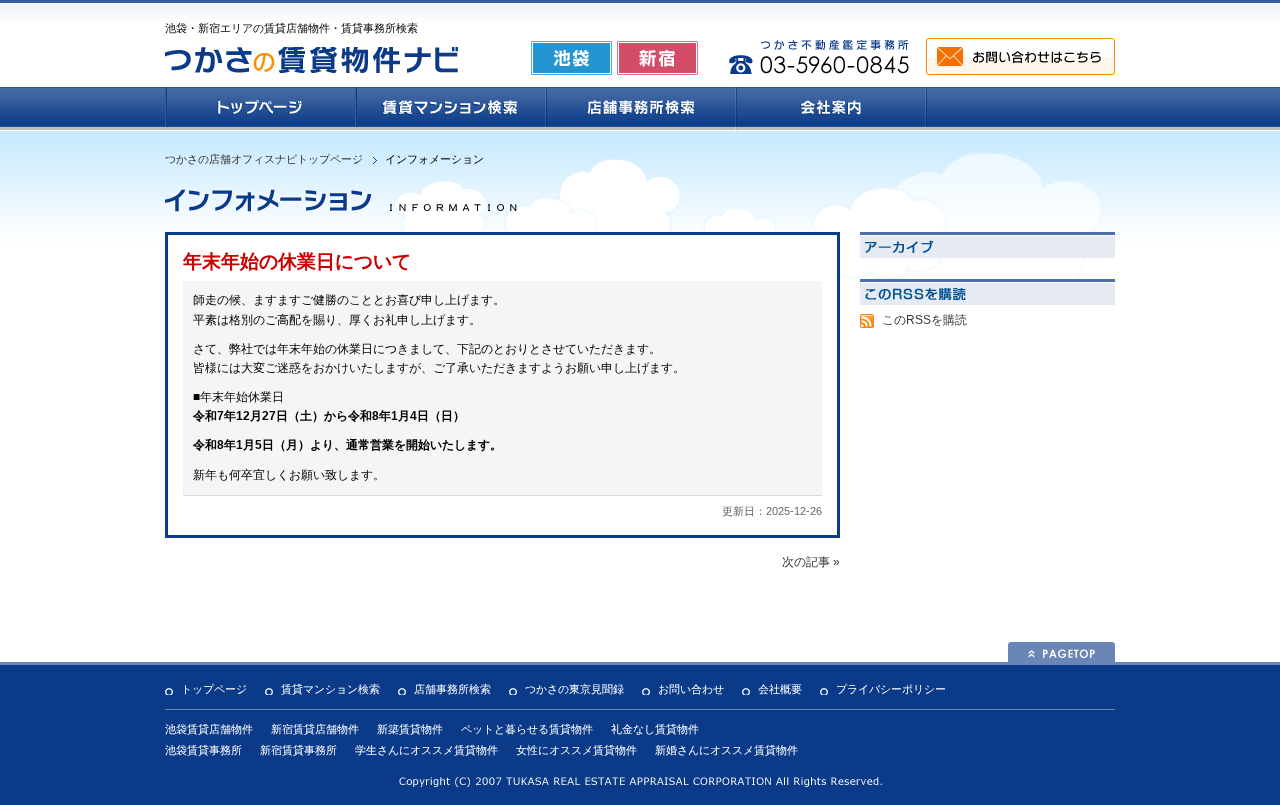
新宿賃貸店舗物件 (315, 729)
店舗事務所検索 (452, 689)
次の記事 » (811, 562)
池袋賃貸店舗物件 (209, 729)
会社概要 (780, 689)
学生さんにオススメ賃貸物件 (426, 750)
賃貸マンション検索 (330, 689)
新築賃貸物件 (410, 729)
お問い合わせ (691, 689)
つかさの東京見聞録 (574, 689)
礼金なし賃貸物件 (655, 729)
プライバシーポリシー (891, 689)
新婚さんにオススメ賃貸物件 (726, 750)
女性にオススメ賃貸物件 (576, 750)
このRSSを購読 (924, 320)
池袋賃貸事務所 (203, 750)
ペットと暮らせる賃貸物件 (527, 729)
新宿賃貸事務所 (298, 750)
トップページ (214, 689)
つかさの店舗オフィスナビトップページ (264, 159)
